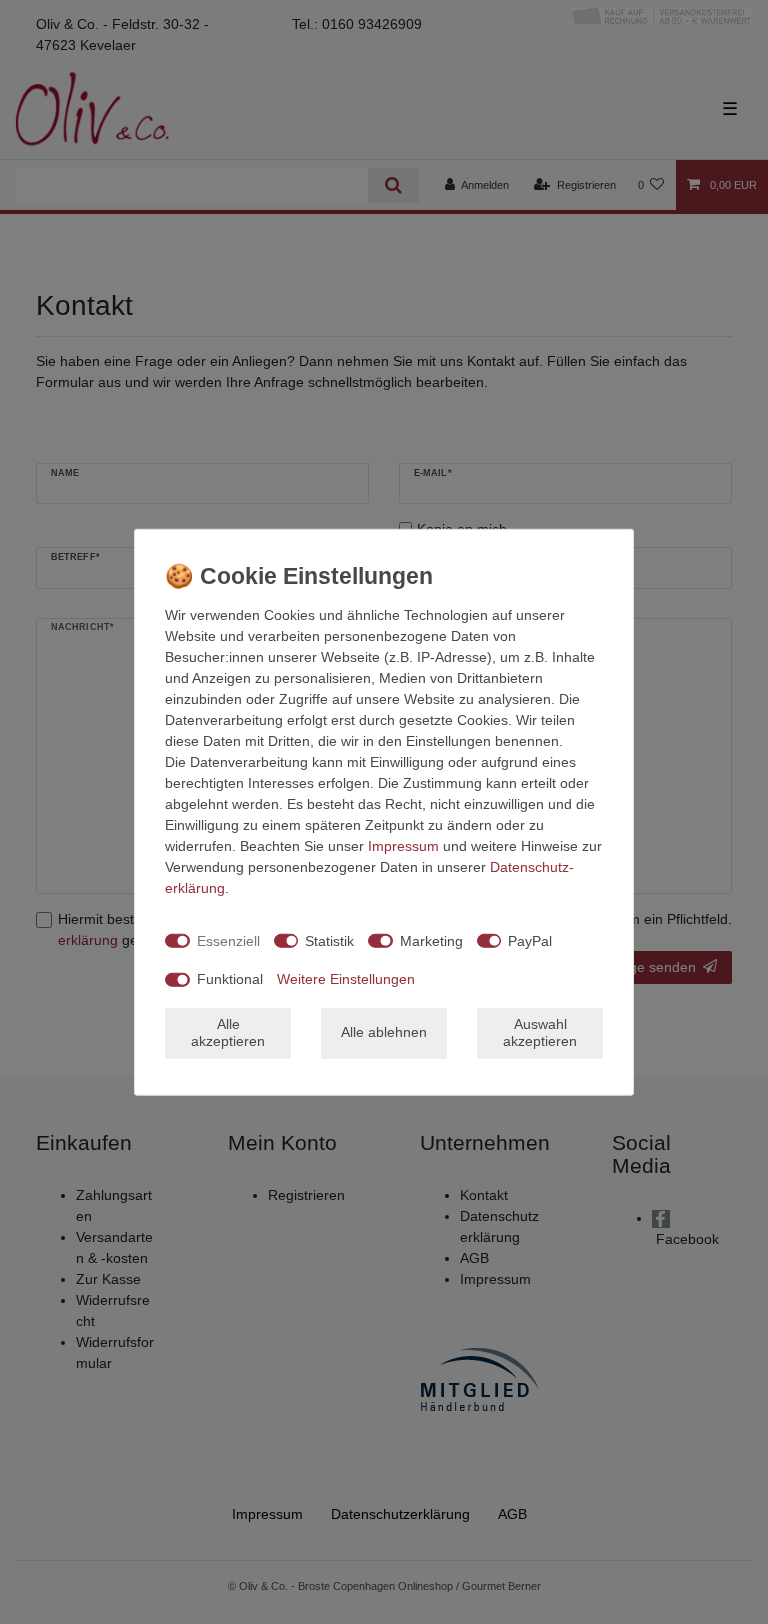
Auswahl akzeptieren (540, 1032)
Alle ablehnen (384, 1032)
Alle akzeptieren (228, 1032)
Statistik (329, 940)
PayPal (530, 940)
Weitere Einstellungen (346, 979)
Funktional (230, 979)
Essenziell (228, 940)
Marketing (431, 940)
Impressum (403, 846)
